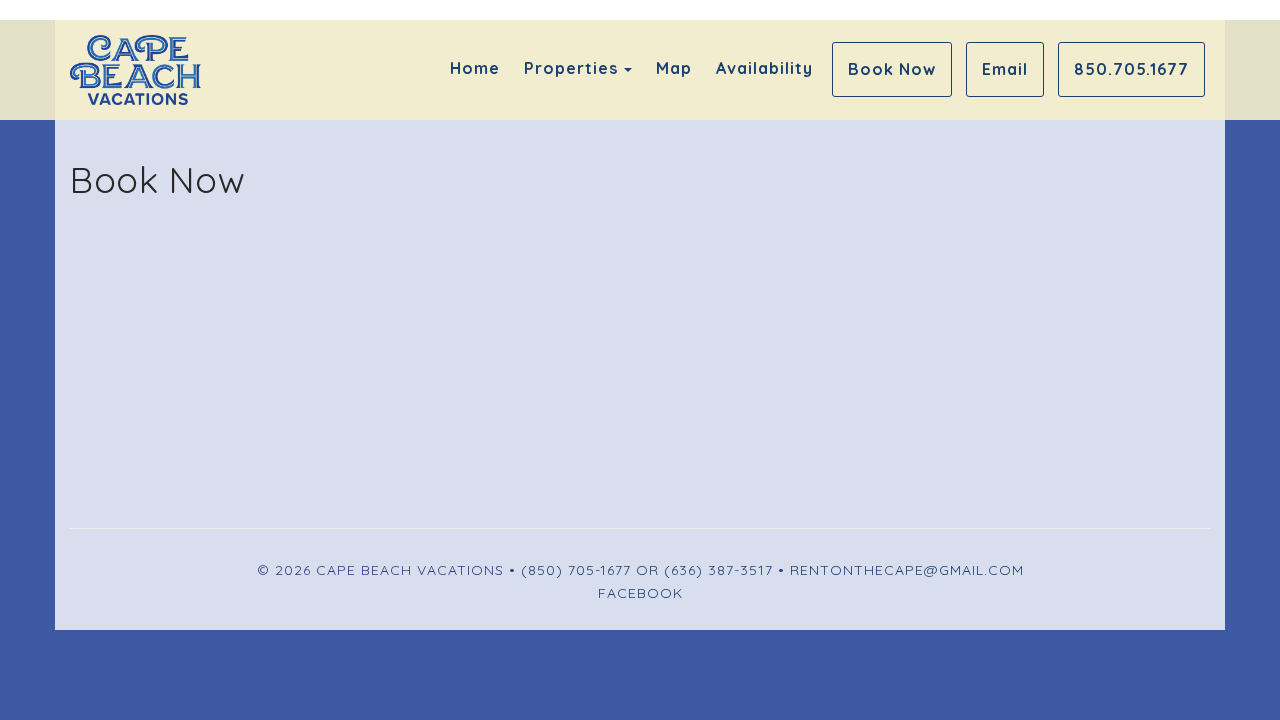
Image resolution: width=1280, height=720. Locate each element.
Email (1005, 69)
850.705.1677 (1131, 69)
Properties (571, 68)
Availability (764, 68)
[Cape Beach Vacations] (355, 70)
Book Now (892, 69)
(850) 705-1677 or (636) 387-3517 (647, 570)
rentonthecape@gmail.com (907, 570)
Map (674, 68)
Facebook (640, 593)
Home (475, 68)
